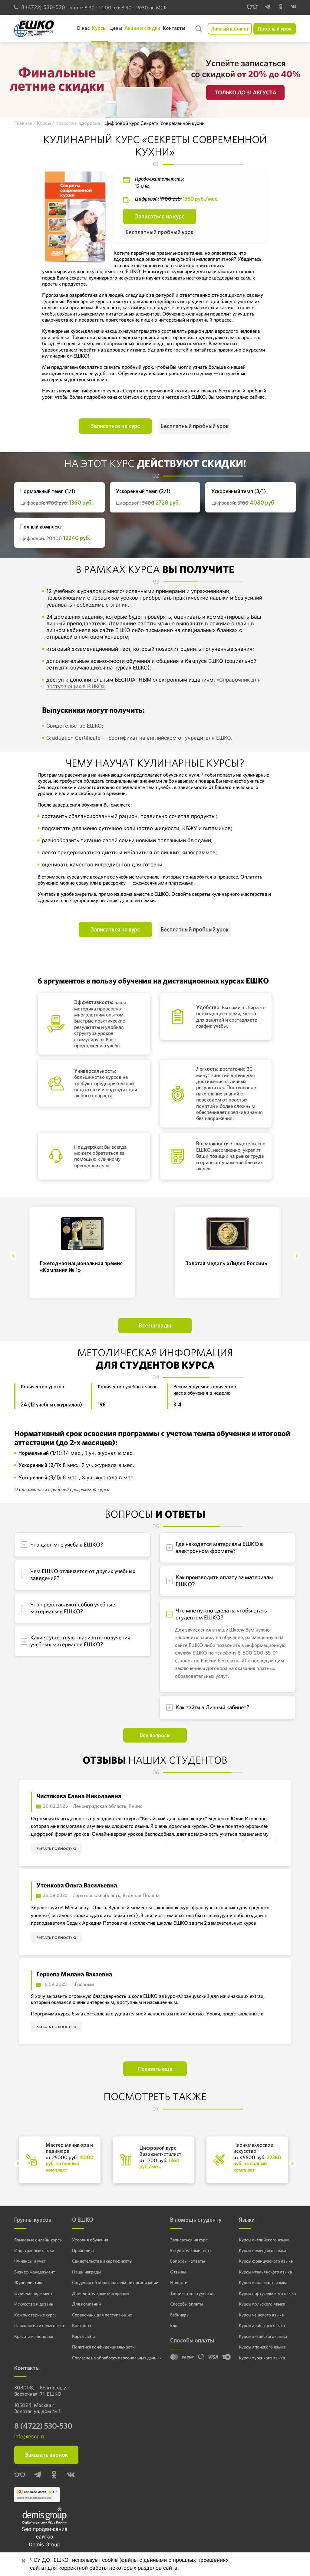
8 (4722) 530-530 (43, 7)
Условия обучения (90, 2240)
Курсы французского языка (266, 2261)
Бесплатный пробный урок (160, 232)
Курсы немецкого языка (262, 2250)
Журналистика (29, 2283)
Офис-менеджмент (33, 2293)
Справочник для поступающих (102, 2315)
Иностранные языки (34, 2250)
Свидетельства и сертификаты (102, 2261)
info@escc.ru (30, 2437)
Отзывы (178, 2272)
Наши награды (86, 2272)
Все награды (155, 1326)
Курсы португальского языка (267, 2293)
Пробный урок (275, 29)
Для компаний (86, 2304)
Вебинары (180, 2315)
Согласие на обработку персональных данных (117, 2358)
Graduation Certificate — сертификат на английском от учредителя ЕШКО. (139, 738)
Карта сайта (84, 2336)
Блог (175, 2326)
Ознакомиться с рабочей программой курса (62, 1489)
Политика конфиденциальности (103, 2347)
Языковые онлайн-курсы (38, 2240)
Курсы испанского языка (263, 2283)
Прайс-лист (83, 2250)
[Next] (297, 1256)
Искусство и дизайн (34, 2304)
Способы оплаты (187, 2304)
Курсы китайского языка (263, 2336)
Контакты (82, 2326)
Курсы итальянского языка (265, 2272)
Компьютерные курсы (36, 2315)
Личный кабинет (230, 29)
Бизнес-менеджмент (35, 2272)
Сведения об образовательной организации (115, 2283)
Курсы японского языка (262, 2347)
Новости (179, 2283)
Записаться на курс (160, 216)
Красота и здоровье (34, 2336)
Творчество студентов (192, 2293)
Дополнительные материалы (101, 2293)
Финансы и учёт (30, 2261)
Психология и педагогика (39, 2326)
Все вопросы (155, 1735)
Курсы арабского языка (262, 2326)
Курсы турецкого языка (262, 2358)
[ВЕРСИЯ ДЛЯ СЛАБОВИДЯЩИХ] (252, 8)
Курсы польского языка (262, 2304)
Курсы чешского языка (261, 2315)
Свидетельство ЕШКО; (75, 726)
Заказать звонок (46, 2455)
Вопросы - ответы (188, 2261)
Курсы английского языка (264, 2240)
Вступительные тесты (191, 2250)
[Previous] (13, 1256)
